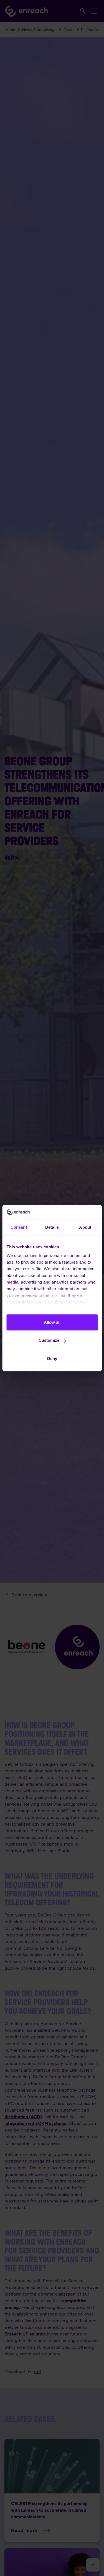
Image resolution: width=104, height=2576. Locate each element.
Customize (49, 1340)
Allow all (52, 1322)
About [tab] (85, 1227)
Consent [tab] (19, 1227)
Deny (52, 1359)
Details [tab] (52, 1227)
